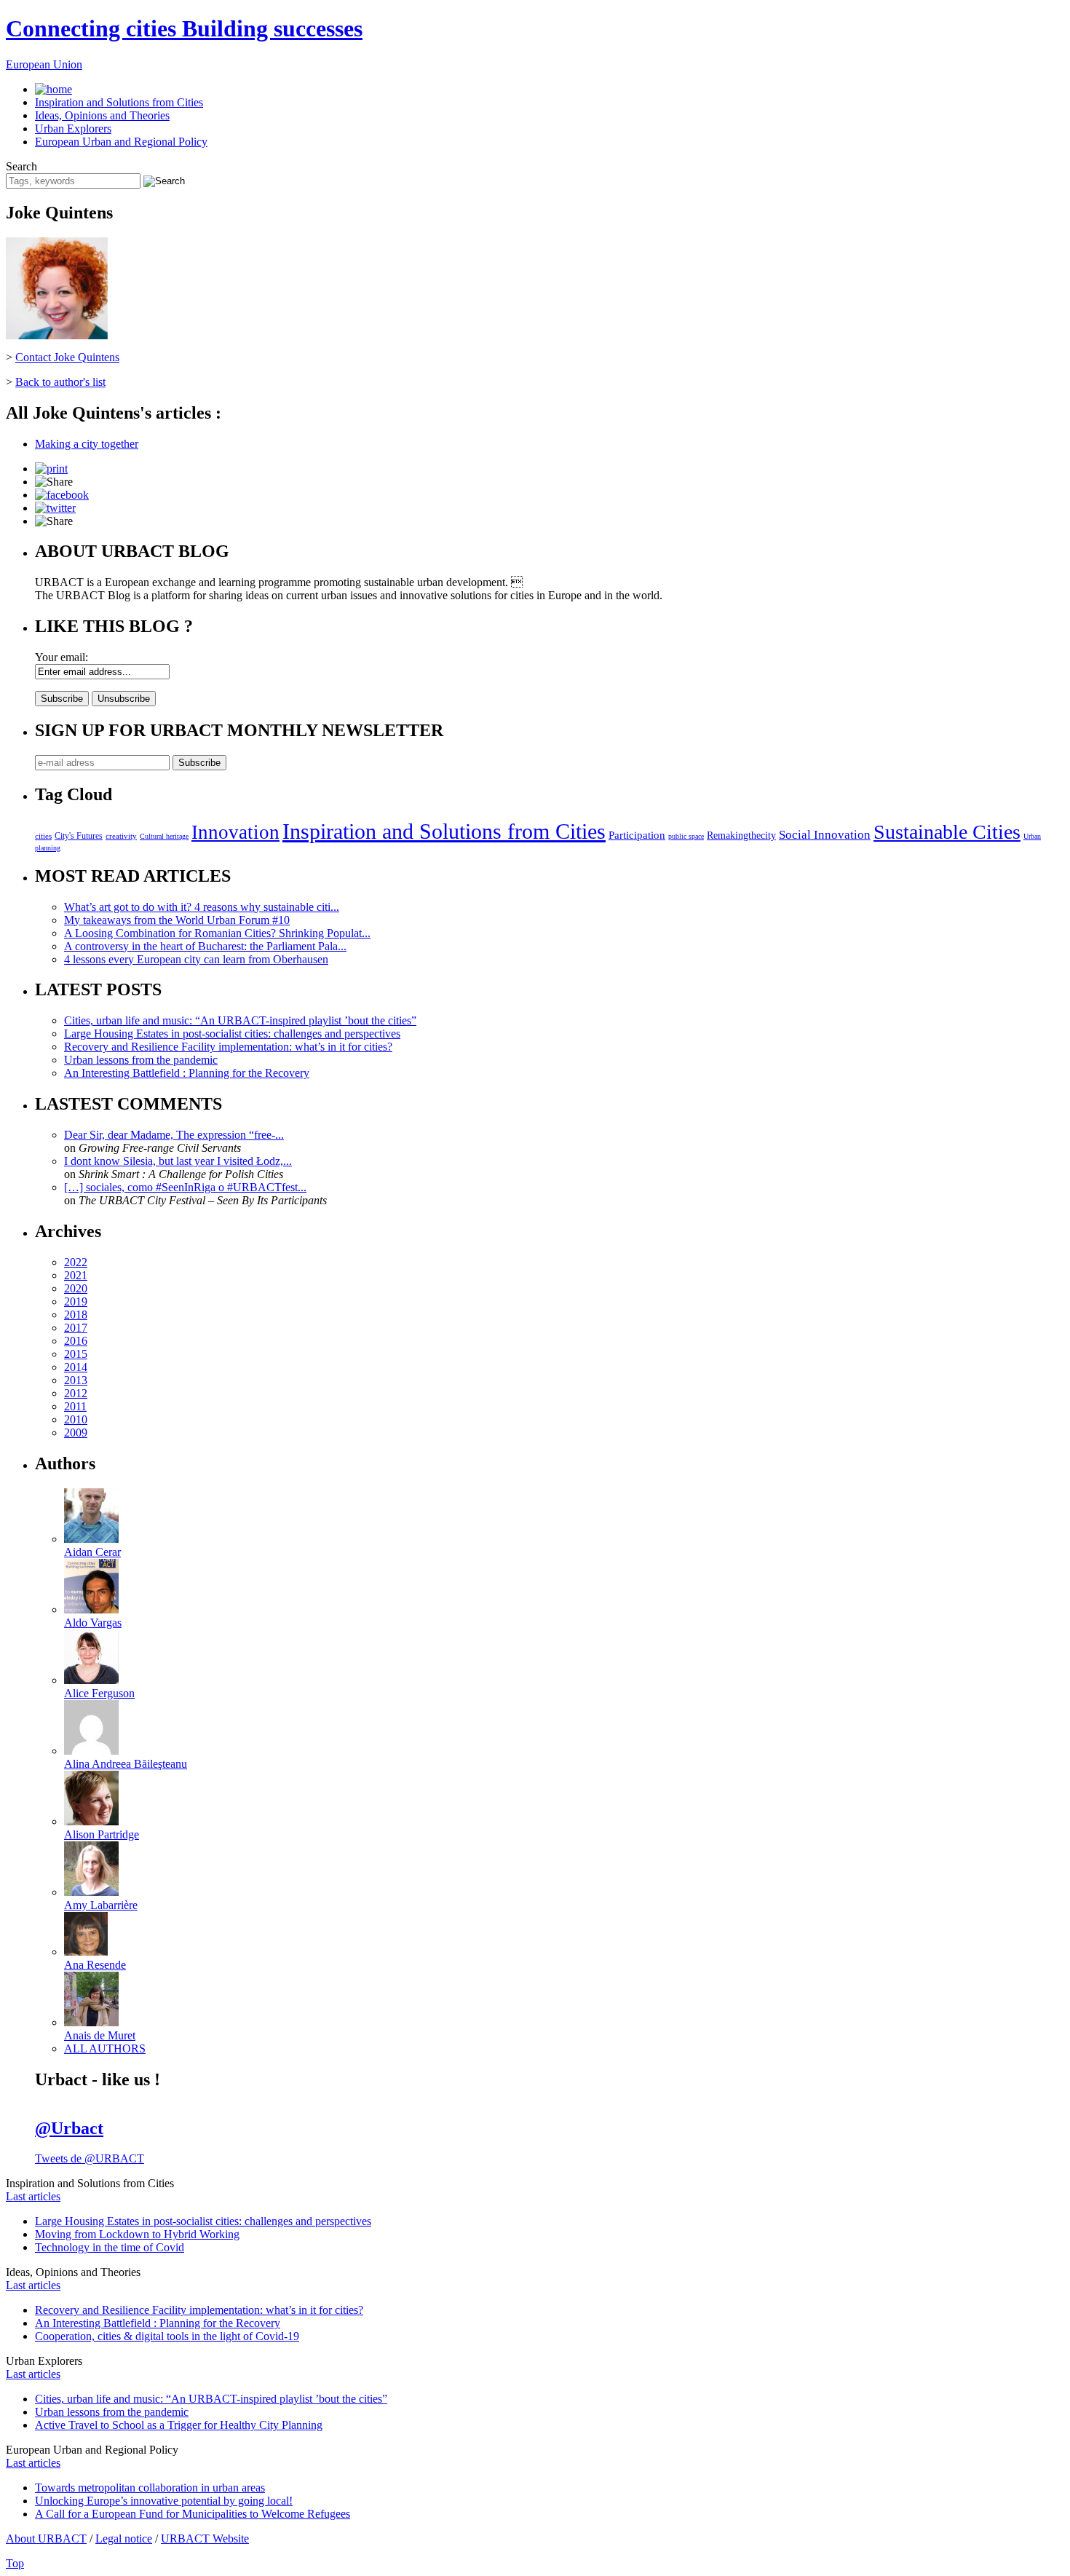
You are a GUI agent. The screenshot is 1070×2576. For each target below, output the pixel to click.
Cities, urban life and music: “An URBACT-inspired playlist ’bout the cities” (240, 1020)
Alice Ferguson (99, 1693)
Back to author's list (60, 382)
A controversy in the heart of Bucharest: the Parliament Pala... (205, 946)
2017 (76, 1328)
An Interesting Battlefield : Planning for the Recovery (187, 1073)
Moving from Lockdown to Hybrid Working (137, 2234)
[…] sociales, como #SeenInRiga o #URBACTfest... (185, 1187)
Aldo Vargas (93, 1623)
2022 (76, 1262)
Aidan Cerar (92, 1552)
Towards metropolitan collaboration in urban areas (150, 2488)
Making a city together (87, 444)
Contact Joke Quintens (67, 357)
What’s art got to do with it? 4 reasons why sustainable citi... (202, 907)
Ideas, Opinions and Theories (102, 115)
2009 (76, 1433)
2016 (76, 1341)
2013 (76, 1380)
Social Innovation (825, 835)
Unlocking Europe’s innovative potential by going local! (164, 2501)
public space (686, 836)
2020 (76, 1288)
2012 (76, 1393)
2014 (76, 1367)
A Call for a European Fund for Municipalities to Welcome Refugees (193, 2514)
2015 (76, 1354)
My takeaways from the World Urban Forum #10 (177, 920)
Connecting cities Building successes (184, 28)
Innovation (235, 832)
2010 (76, 1419)
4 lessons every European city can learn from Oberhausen (196, 959)
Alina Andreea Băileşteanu (126, 1764)
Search (21, 166)
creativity (121, 836)
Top (15, 2563)
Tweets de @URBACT (90, 2158)
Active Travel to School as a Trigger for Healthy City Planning (179, 2425)
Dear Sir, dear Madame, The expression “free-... (174, 1135)
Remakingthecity (741, 835)
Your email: (62, 657)
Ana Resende (95, 1965)
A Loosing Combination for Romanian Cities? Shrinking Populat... (217, 933)
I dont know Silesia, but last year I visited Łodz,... (178, 1161)
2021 (76, 1275)
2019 (76, 1301)
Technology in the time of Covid (110, 2247)
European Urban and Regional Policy (121, 142)
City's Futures (79, 836)
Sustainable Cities (947, 832)
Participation (637, 835)
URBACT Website (205, 2539)
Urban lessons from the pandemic (141, 1060)
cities (43, 836)
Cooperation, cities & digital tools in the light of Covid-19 (167, 2336)
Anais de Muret (100, 2035)
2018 (76, 1315)
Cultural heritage (164, 836)
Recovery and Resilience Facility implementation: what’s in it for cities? (228, 1047)
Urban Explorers (73, 129)
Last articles (33, 2196)
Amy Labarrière (101, 1905)
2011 (75, 1406)
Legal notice (124, 2539)
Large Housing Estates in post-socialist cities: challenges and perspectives (232, 1034)
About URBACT (46, 2539)
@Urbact (69, 2128)
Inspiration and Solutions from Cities (119, 102)
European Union (44, 64)
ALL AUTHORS (105, 2048)
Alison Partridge (102, 1834)
